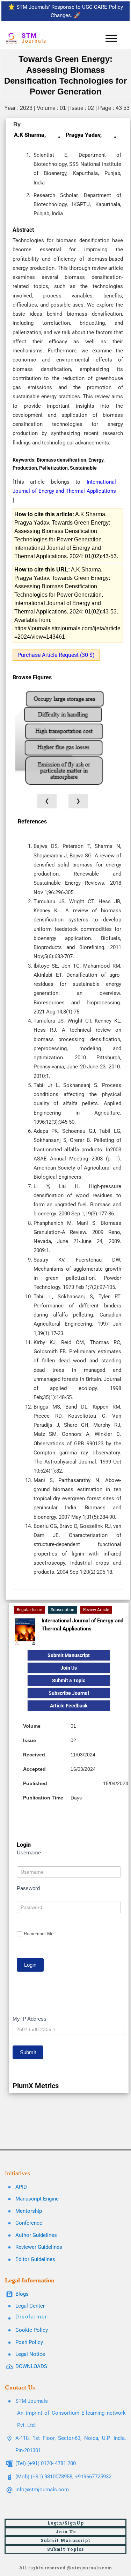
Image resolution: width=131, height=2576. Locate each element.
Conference (29, 2223)
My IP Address (30, 2019)
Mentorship (29, 2211)
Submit (28, 2052)
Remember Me (39, 1934)
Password (28, 1888)
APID (21, 2187)
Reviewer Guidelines (39, 2247)
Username (29, 1852)
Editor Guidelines (35, 2259)
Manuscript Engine (37, 2199)
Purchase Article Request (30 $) (56, 655)
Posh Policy (29, 2342)
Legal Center (30, 2306)
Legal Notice (30, 2354)
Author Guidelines (36, 2235)
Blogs (22, 2294)
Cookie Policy (32, 2330)
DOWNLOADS (31, 2366)
